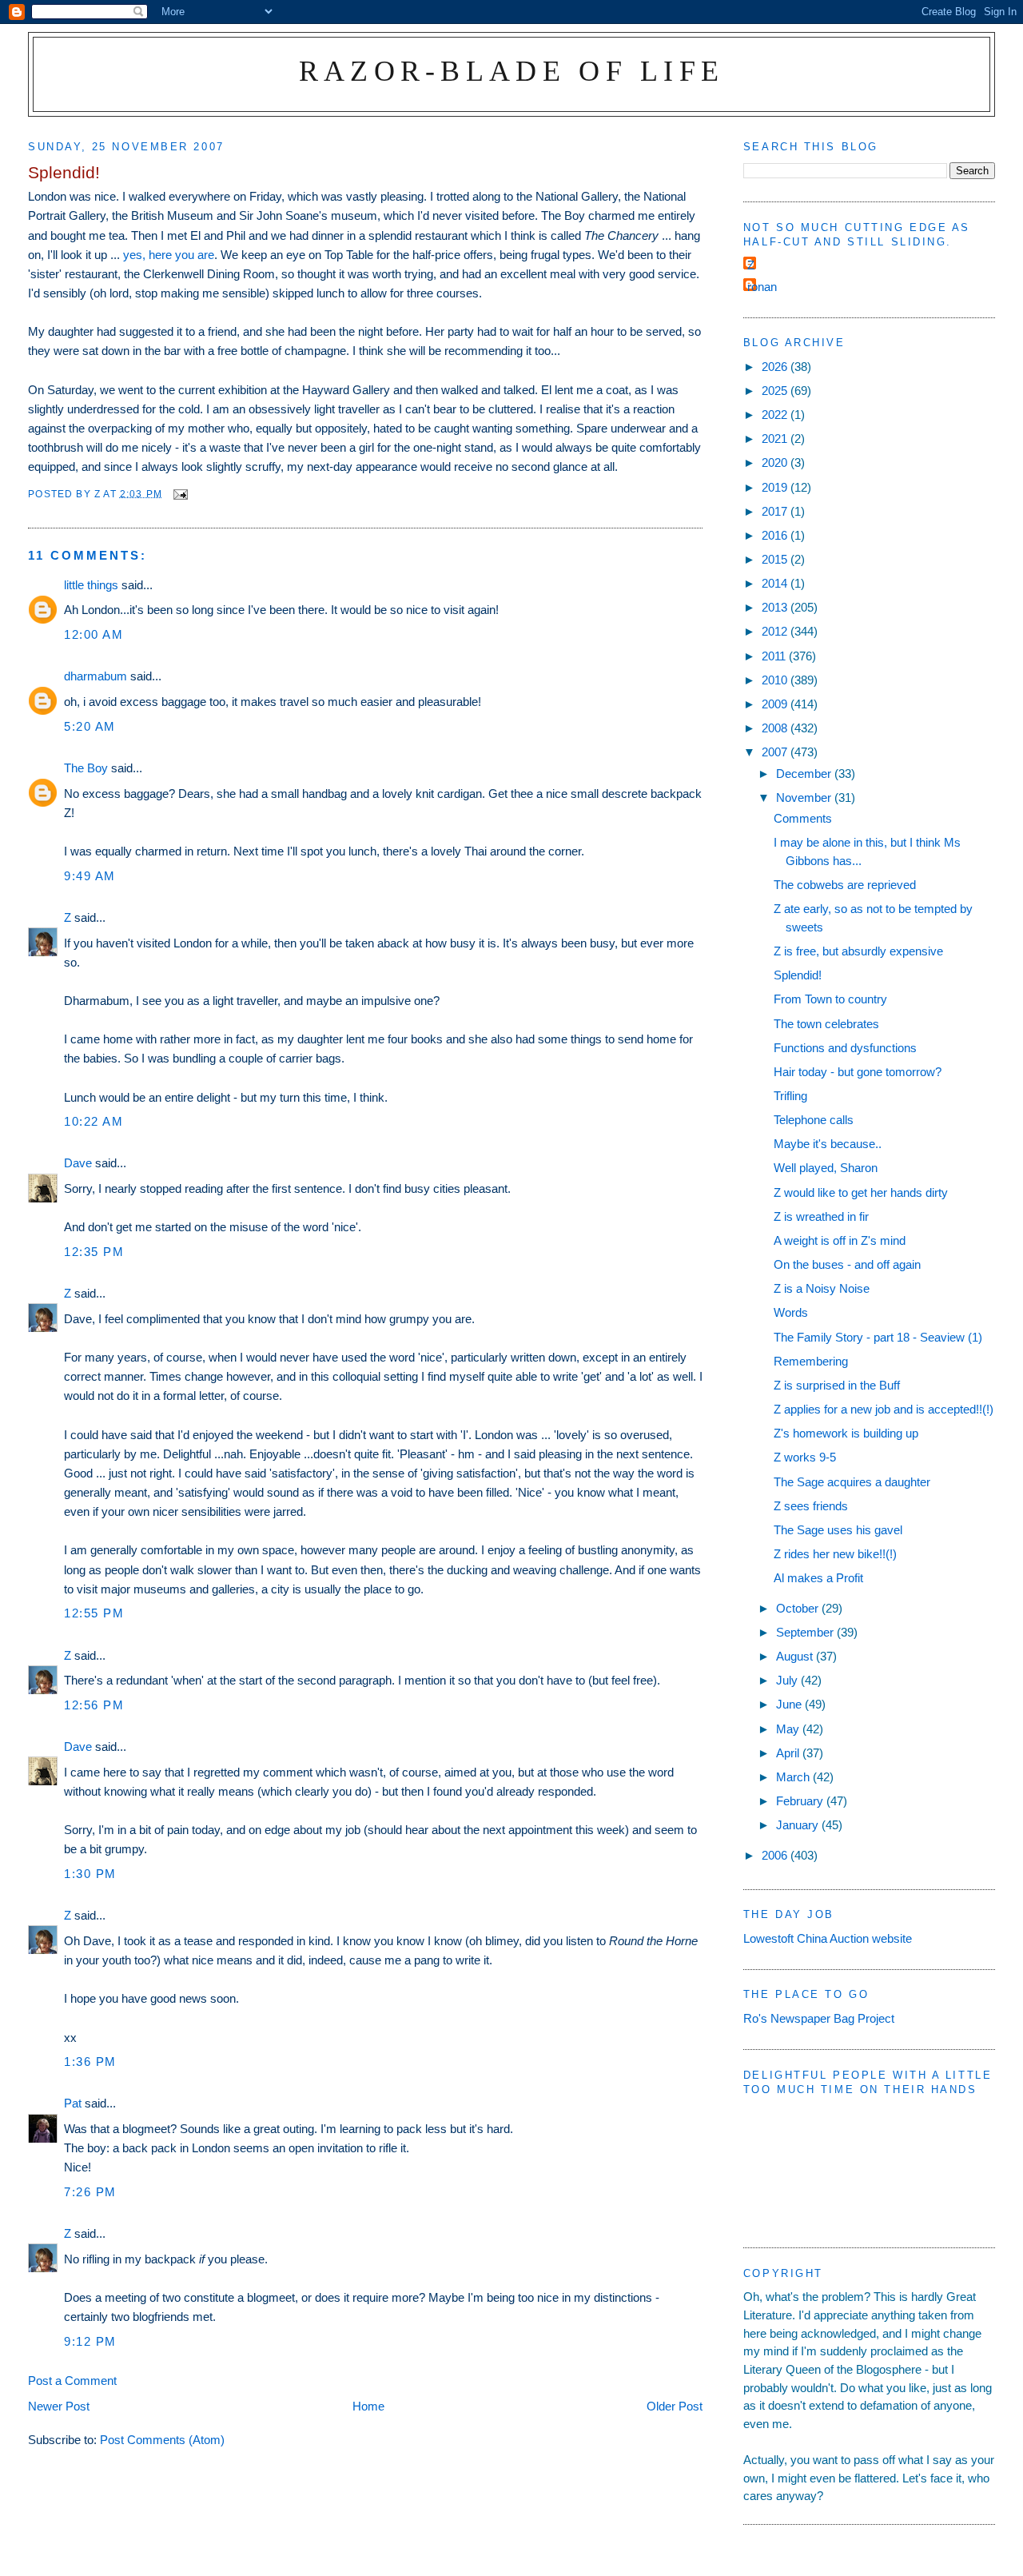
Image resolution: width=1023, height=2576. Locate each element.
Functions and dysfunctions (845, 1048)
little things (91, 585)
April (789, 1753)
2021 (776, 439)
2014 (776, 583)
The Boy (86, 768)
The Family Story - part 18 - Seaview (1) (878, 1337)
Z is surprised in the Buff (837, 1385)
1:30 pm (90, 1874)
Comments (803, 818)
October (799, 1608)
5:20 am (90, 726)
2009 (776, 704)
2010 (776, 680)
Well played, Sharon (826, 1168)
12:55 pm (94, 1613)
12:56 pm (94, 1705)
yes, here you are (169, 255)
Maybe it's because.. (828, 1144)
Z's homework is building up (846, 1433)
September (806, 1632)
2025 (776, 391)
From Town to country (830, 999)
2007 (776, 752)
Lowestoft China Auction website (828, 1938)
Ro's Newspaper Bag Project (819, 2018)
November (805, 798)
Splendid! (798, 975)
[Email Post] (180, 493)
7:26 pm (90, 2192)
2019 (776, 487)
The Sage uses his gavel (838, 1530)
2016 (776, 535)
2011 (775, 656)
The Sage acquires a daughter (852, 1482)
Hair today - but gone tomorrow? (858, 1072)
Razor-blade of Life (512, 71)
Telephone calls (814, 1120)
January (799, 1825)
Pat (73, 2103)
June (790, 1704)
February (801, 1801)
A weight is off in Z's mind (840, 1240)
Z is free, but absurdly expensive (858, 951)
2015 (776, 559)
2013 (776, 607)
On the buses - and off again (847, 1264)
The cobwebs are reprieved (845, 885)
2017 (776, 511)
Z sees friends (811, 1506)
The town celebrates (826, 1024)
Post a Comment (72, 2381)
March (794, 1777)
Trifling (790, 1096)
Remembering (811, 1361)
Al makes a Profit (818, 1578)
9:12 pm (90, 2341)
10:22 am (94, 1121)
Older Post (675, 2406)
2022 (776, 415)
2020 (776, 463)
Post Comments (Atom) (162, 2440)
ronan (762, 287)
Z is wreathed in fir (821, 1216)
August (796, 1656)
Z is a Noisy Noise (822, 1288)
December (805, 774)
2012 (776, 631)
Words (791, 1312)
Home (368, 2406)
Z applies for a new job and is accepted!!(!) (884, 1409)
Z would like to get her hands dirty (861, 1192)
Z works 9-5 (805, 1457)
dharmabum (96, 676)
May (789, 1729)
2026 (776, 367)
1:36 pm (90, 2062)
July (788, 1680)
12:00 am (94, 634)
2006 (776, 1855)
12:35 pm (94, 1252)
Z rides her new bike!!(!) (835, 1554)
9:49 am (90, 876)
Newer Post (59, 2406)
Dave (78, 1163)
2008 (776, 728)
